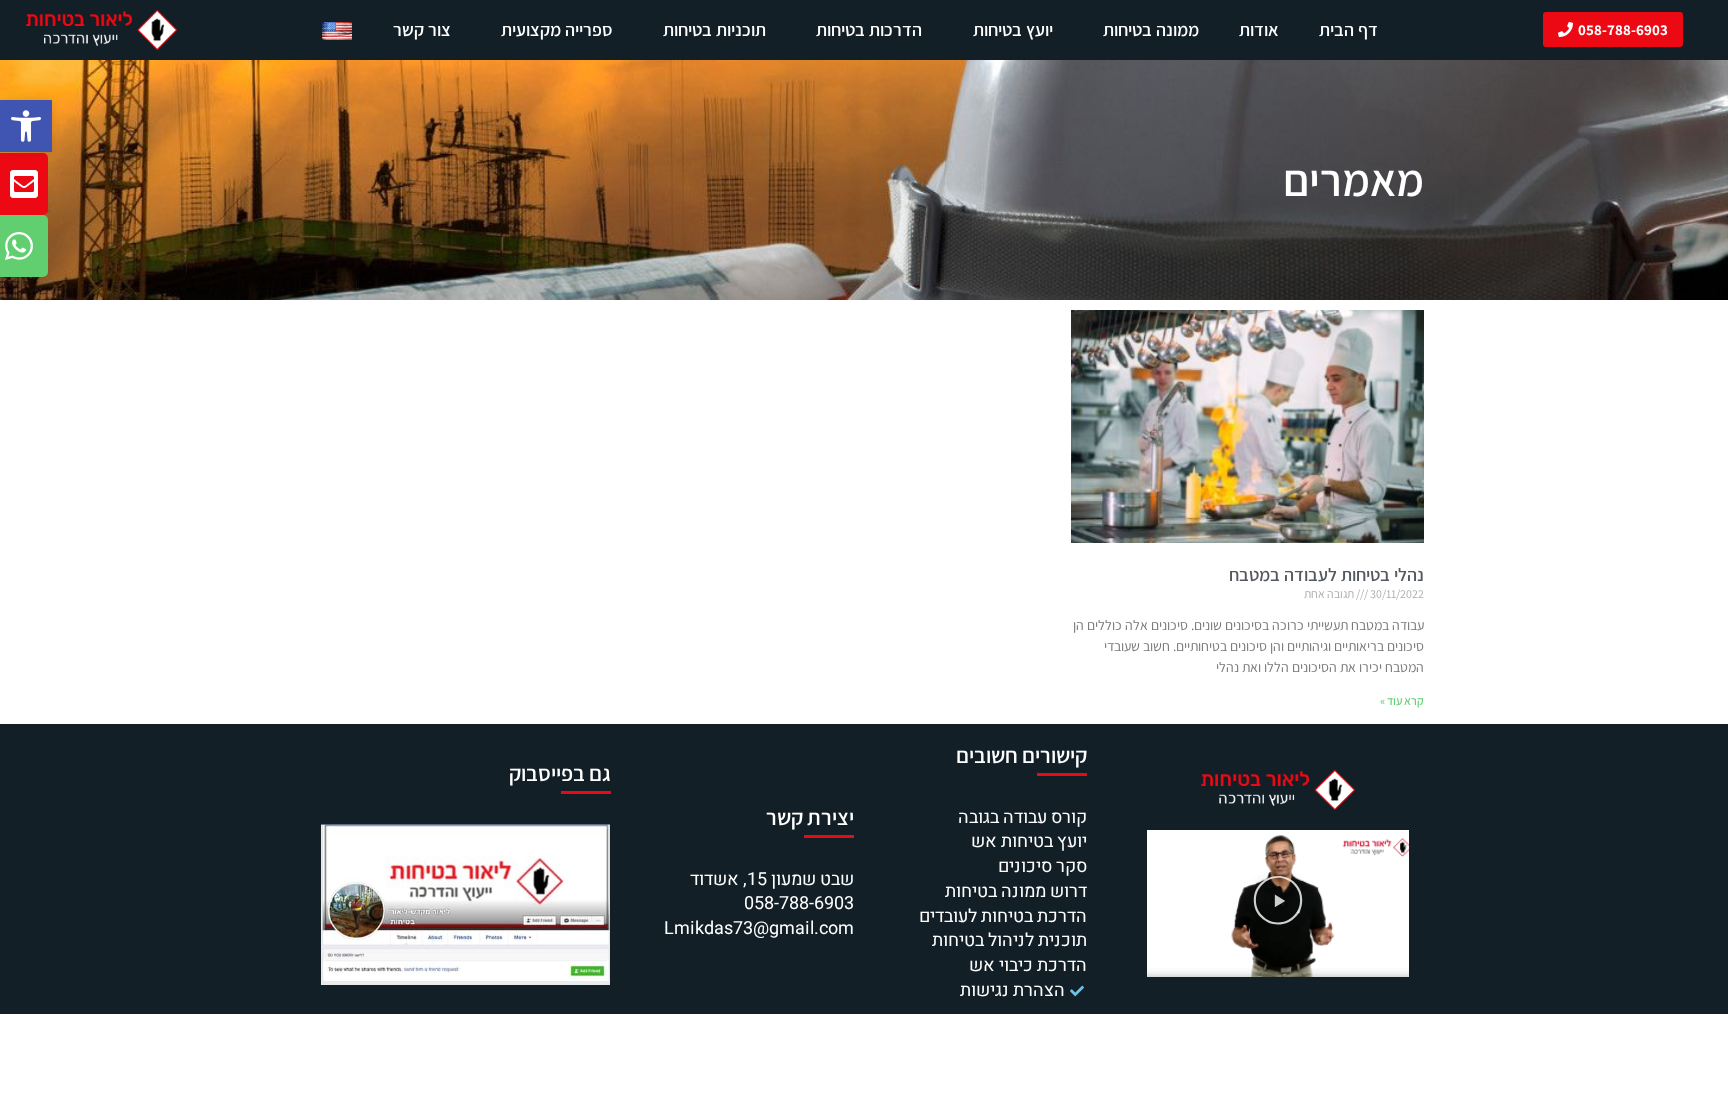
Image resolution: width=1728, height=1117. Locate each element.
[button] (26, 126)
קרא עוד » (1402, 700)
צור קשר (422, 29)
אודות (1259, 29)
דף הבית (1348, 29)
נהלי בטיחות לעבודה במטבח (1326, 574)
